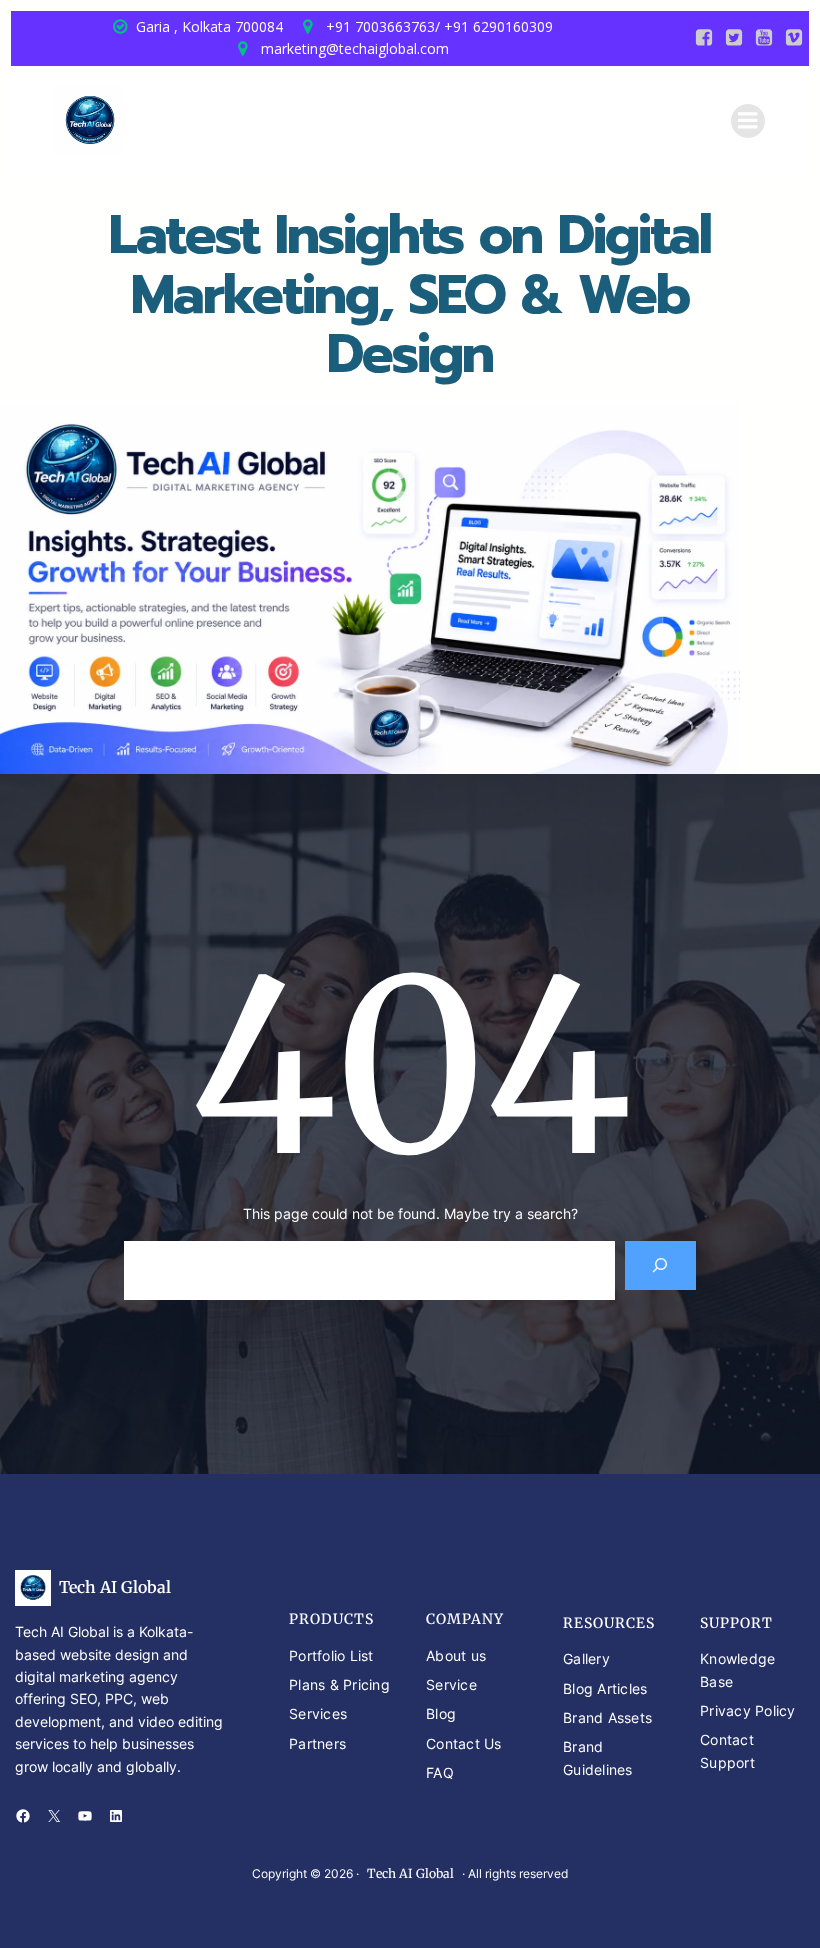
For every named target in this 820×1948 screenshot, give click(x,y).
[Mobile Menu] (748, 121)
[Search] (660, 1265)
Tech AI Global (115, 1587)
